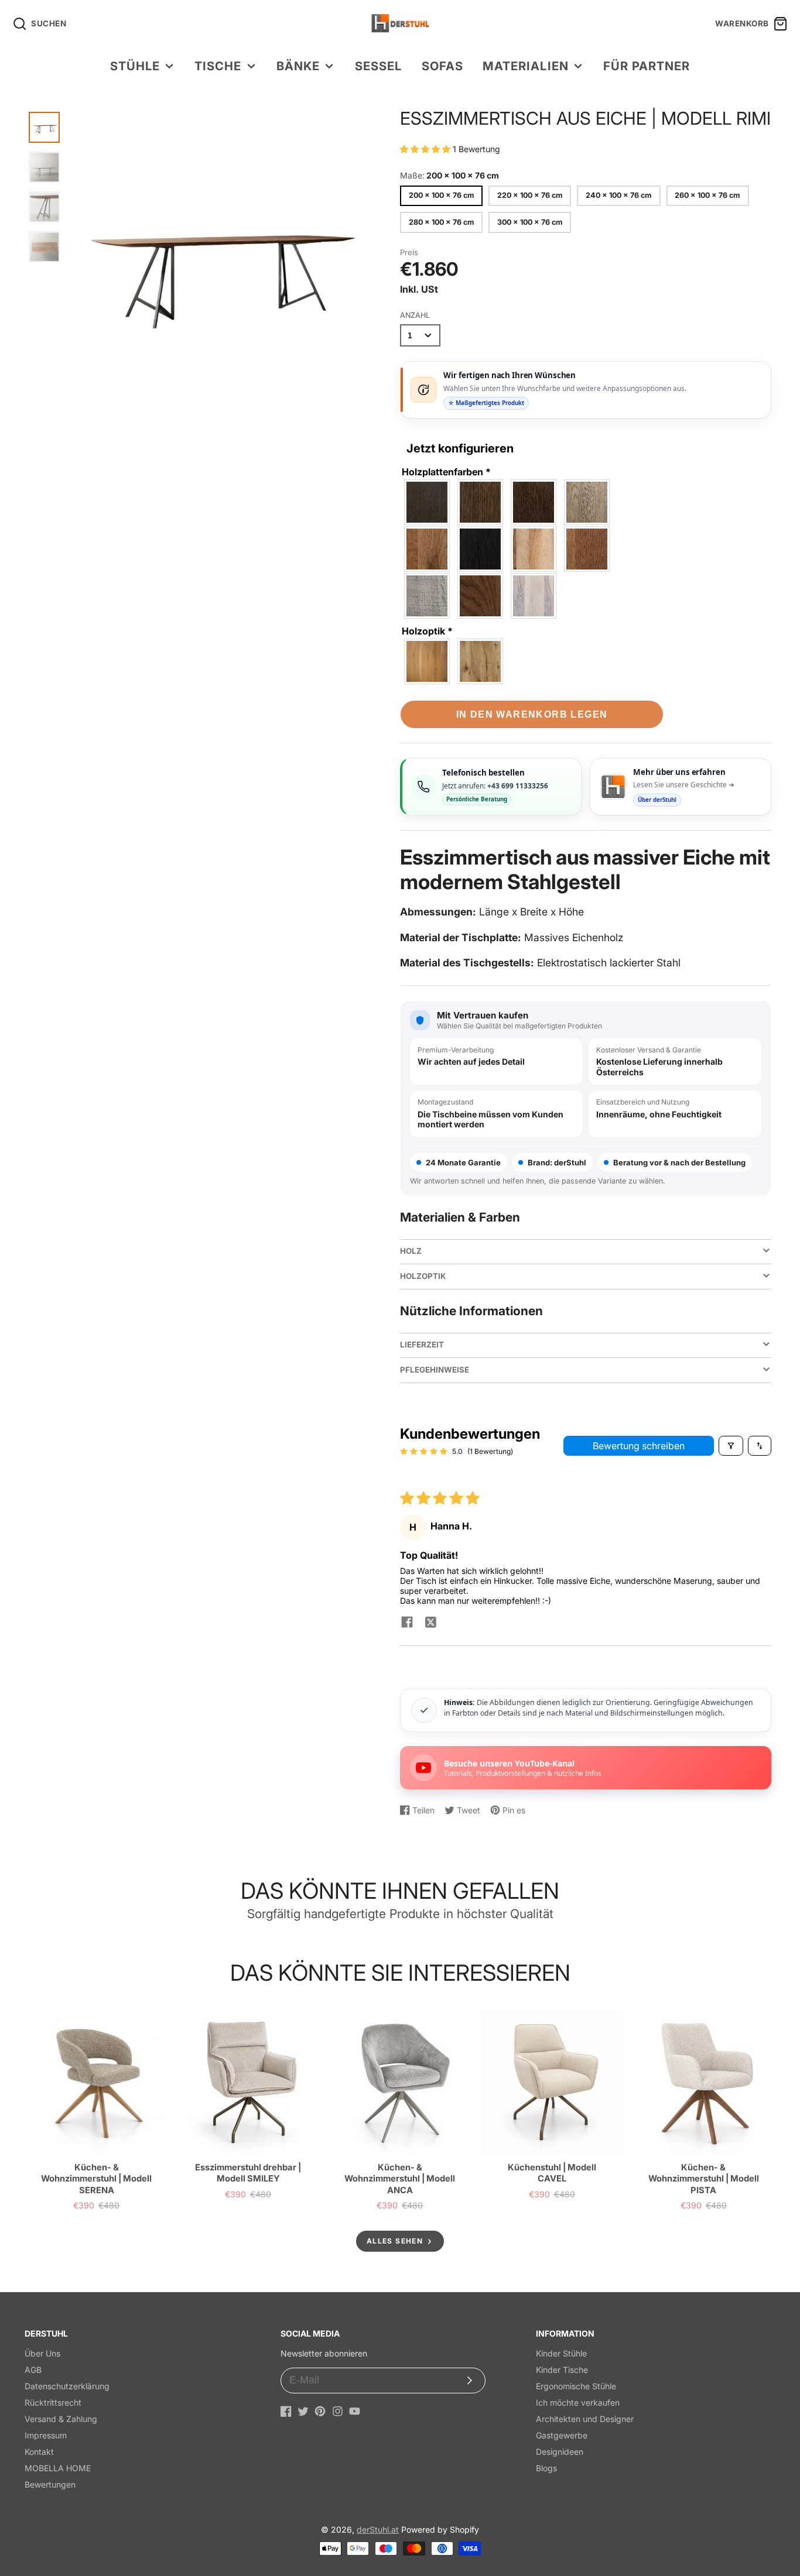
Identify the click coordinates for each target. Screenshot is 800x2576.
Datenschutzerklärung (67, 2386)
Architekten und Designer (585, 2419)
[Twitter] (303, 2411)
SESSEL (378, 66)
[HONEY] (428, 549)
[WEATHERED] (481, 596)
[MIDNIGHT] (481, 549)
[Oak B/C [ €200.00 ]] (428, 661)
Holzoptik (427, 631)
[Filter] (731, 1446)
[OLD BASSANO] (587, 549)
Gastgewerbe (562, 2435)
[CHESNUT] (481, 502)
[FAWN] (587, 502)
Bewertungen (50, 2484)
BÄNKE (298, 66)
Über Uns (42, 2353)
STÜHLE (135, 66)
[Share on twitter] (430, 1623)
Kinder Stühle (561, 2353)
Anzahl (415, 315)
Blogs (546, 2468)
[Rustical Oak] (481, 661)
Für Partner (647, 66)
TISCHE (218, 66)
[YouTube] (355, 2411)
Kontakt (39, 2452)
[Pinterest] (320, 2411)
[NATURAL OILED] (534, 549)
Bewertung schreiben (639, 1446)
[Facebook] (286, 2411)
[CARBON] (428, 502)
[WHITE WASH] (534, 596)
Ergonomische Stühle (576, 2386)
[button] (426, 149)
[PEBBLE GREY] (428, 596)
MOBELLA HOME (58, 2468)
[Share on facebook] (407, 1623)
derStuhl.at (378, 2529)
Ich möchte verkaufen (578, 2402)
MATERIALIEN (525, 66)
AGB (33, 2370)
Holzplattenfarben (446, 472)
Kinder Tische (562, 2370)
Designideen (560, 2452)
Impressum (46, 2435)
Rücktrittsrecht (53, 2402)
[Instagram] (338, 2411)
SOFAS (442, 66)
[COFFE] (534, 502)
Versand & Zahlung (61, 2419)
